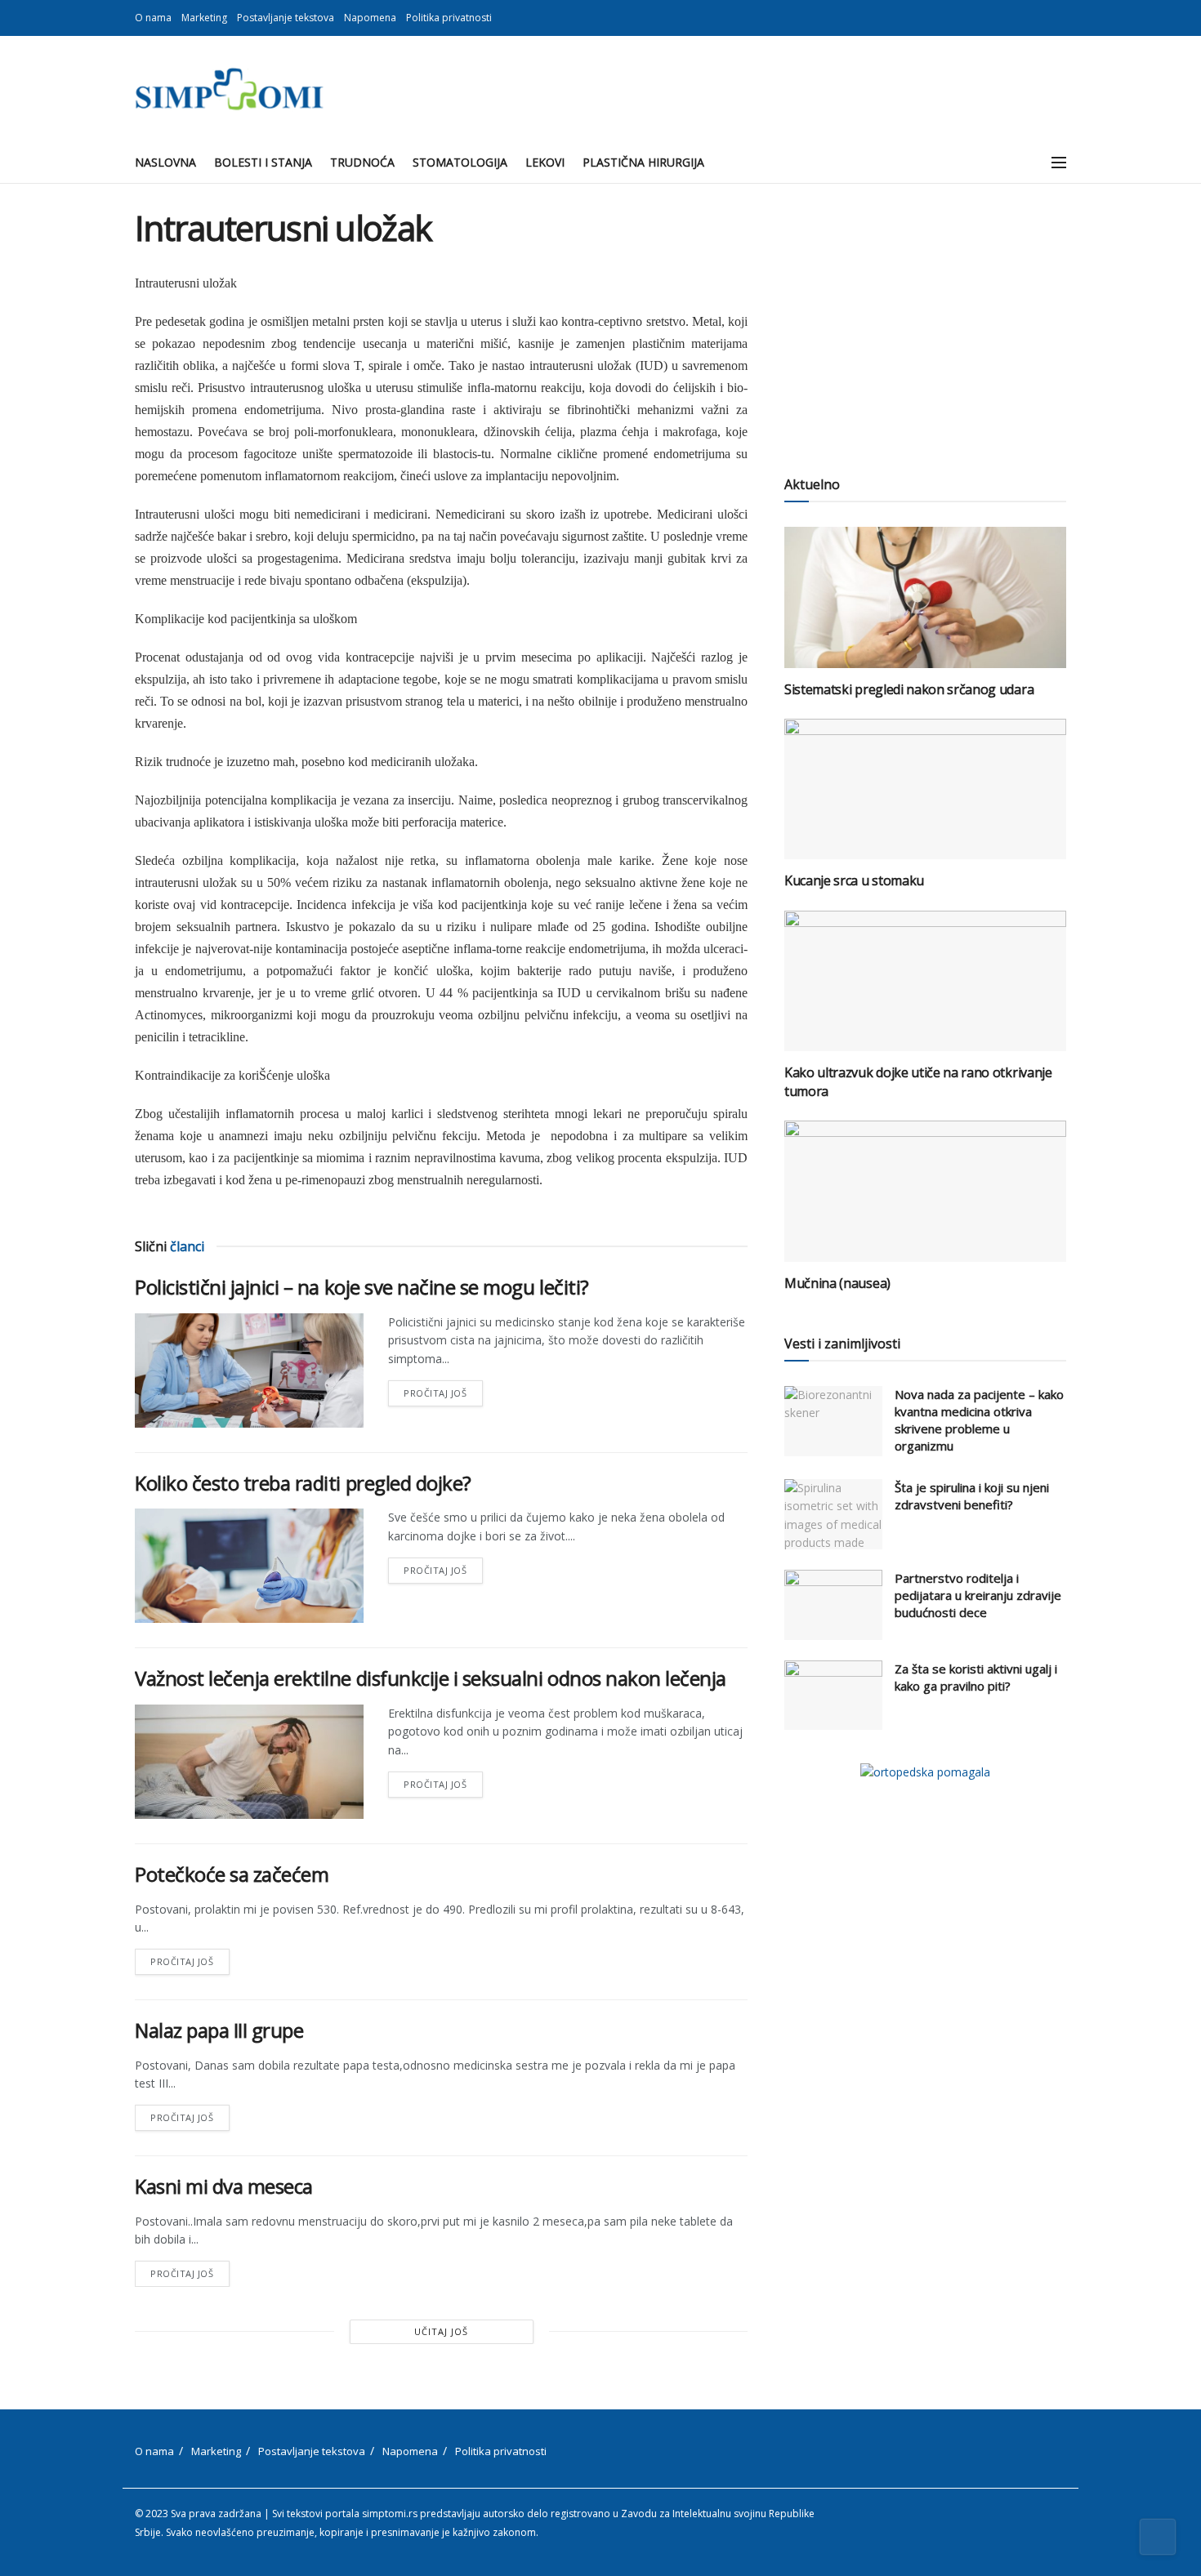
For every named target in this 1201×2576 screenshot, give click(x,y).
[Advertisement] (925, 323)
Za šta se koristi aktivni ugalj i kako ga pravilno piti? (976, 1677)
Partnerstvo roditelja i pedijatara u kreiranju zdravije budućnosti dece (978, 1595)
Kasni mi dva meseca (224, 2186)
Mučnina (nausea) (837, 1283)
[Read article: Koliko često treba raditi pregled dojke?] (249, 1566)
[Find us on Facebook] (1041, 18)
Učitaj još (441, 2331)
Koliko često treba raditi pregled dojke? (303, 1483)
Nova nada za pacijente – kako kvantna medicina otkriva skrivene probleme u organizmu (979, 1420)
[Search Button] (1022, 163)
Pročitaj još (443, 1390)
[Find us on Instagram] (1062, 18)
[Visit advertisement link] (925, 1772)
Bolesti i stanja (263, 162)
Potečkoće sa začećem (232, 1874)
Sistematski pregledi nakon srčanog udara (909, 689)
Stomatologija (460, 162)
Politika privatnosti (449, 18)
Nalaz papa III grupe (219, 2030)
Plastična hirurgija (643, 162)
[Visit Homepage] (229, 89)
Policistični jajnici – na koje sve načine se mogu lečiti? (362, 1287)
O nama (153, 18)
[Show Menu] (1059, 163)
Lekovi (545, 162)
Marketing (204, 18)
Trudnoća (362, 162)
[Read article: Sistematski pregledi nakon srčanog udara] (925, 597)
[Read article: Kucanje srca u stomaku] (925, 789)
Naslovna (165, 162)
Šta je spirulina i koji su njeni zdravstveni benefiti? (972, 1496)
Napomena (370, 18)
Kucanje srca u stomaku (854, 880)
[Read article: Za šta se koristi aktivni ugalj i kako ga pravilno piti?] (833, 1696)
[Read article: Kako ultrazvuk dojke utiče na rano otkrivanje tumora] (925, 981)
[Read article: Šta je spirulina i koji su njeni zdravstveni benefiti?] (833, 1514)
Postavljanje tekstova (286, 18)
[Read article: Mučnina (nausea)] (925, 1191)
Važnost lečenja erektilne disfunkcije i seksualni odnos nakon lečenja (431, 1678)
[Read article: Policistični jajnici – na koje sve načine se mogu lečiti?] (249, 1370)
